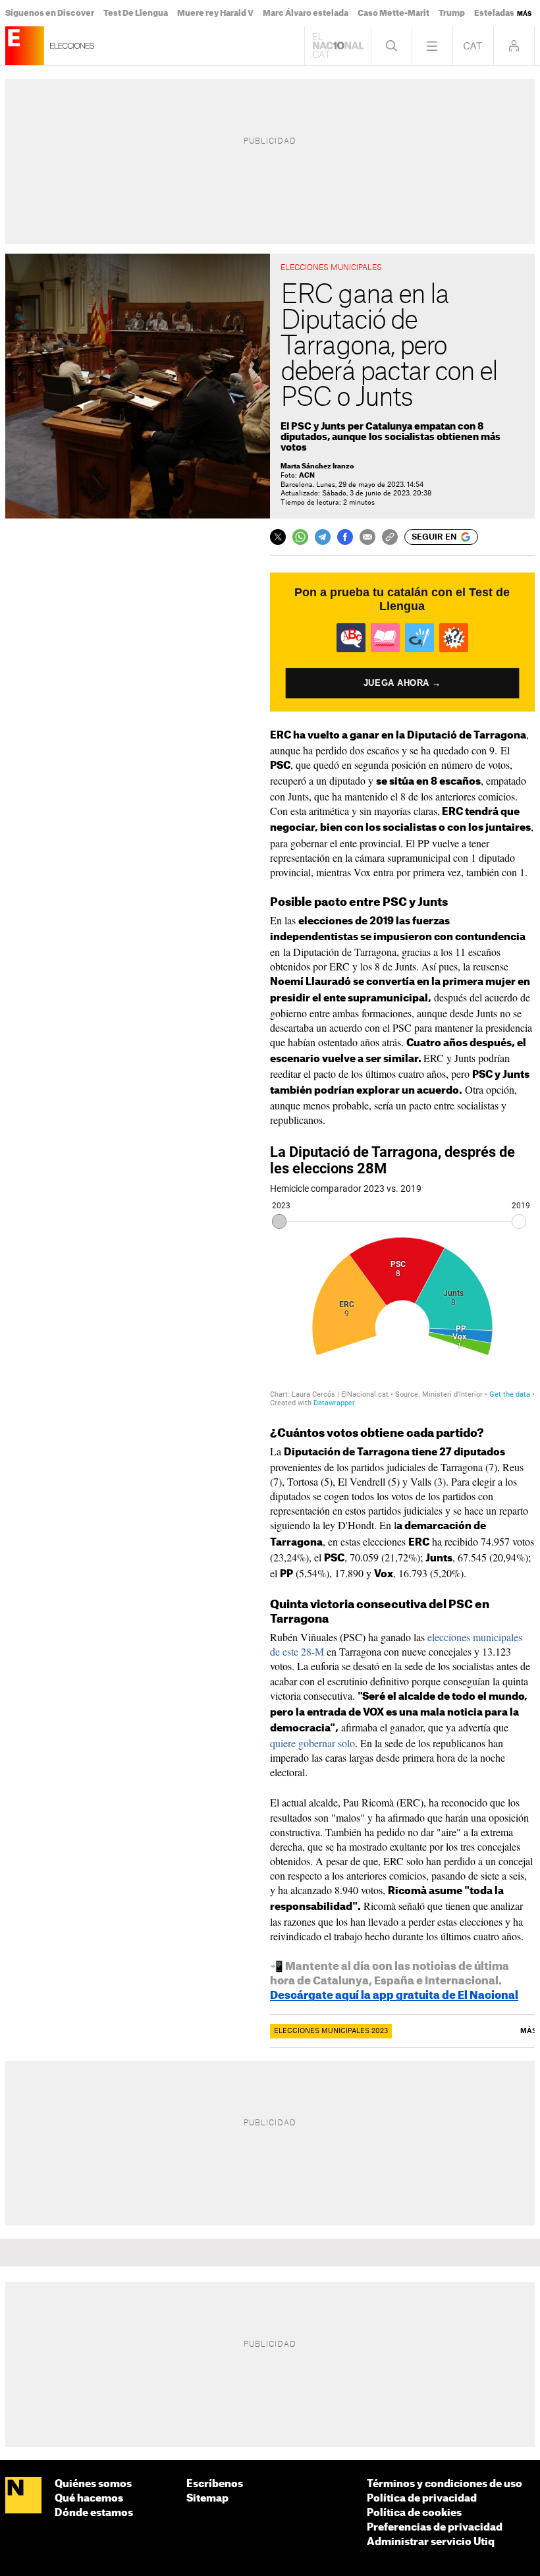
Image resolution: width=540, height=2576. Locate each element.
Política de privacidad (422, 2499)
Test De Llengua (136, 13)
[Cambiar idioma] (473, 46)
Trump (452, 13)
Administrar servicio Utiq (431, 2542)
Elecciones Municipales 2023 (331, 2031)
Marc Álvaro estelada (306, 13)
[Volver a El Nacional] (338, 46)
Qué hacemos (89, 2499)
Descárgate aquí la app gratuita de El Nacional (394, 1996)
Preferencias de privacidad (435, 2528)
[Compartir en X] (278, 537)
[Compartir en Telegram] (323, 537)
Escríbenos (215, 2484)
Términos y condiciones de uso (445, 2484)
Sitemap (207, 2499)
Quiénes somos (93, 2484)
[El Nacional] (23, 2496)
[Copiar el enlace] (390, 537)
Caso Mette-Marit (393, 13)
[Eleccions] (25, 46)
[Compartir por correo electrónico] (367, 537)
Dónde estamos (94, 2513)
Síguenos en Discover (50, 13)
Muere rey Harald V (215, 13)
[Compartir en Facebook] (345, 537)
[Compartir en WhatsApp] (300, 537)
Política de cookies (414, 2513)
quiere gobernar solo (312, 1743)
